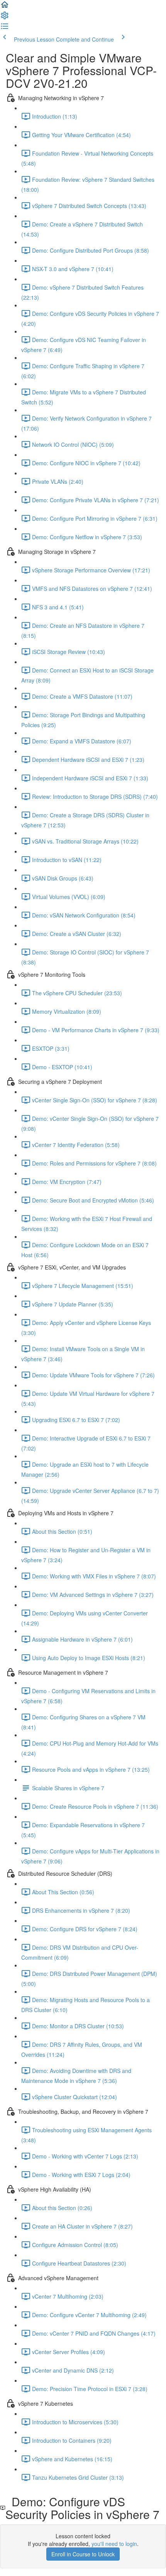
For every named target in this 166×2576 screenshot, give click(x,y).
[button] (5, 7)
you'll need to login (114, 2544)
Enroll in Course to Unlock (83, 2554)
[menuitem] (5, 18)
